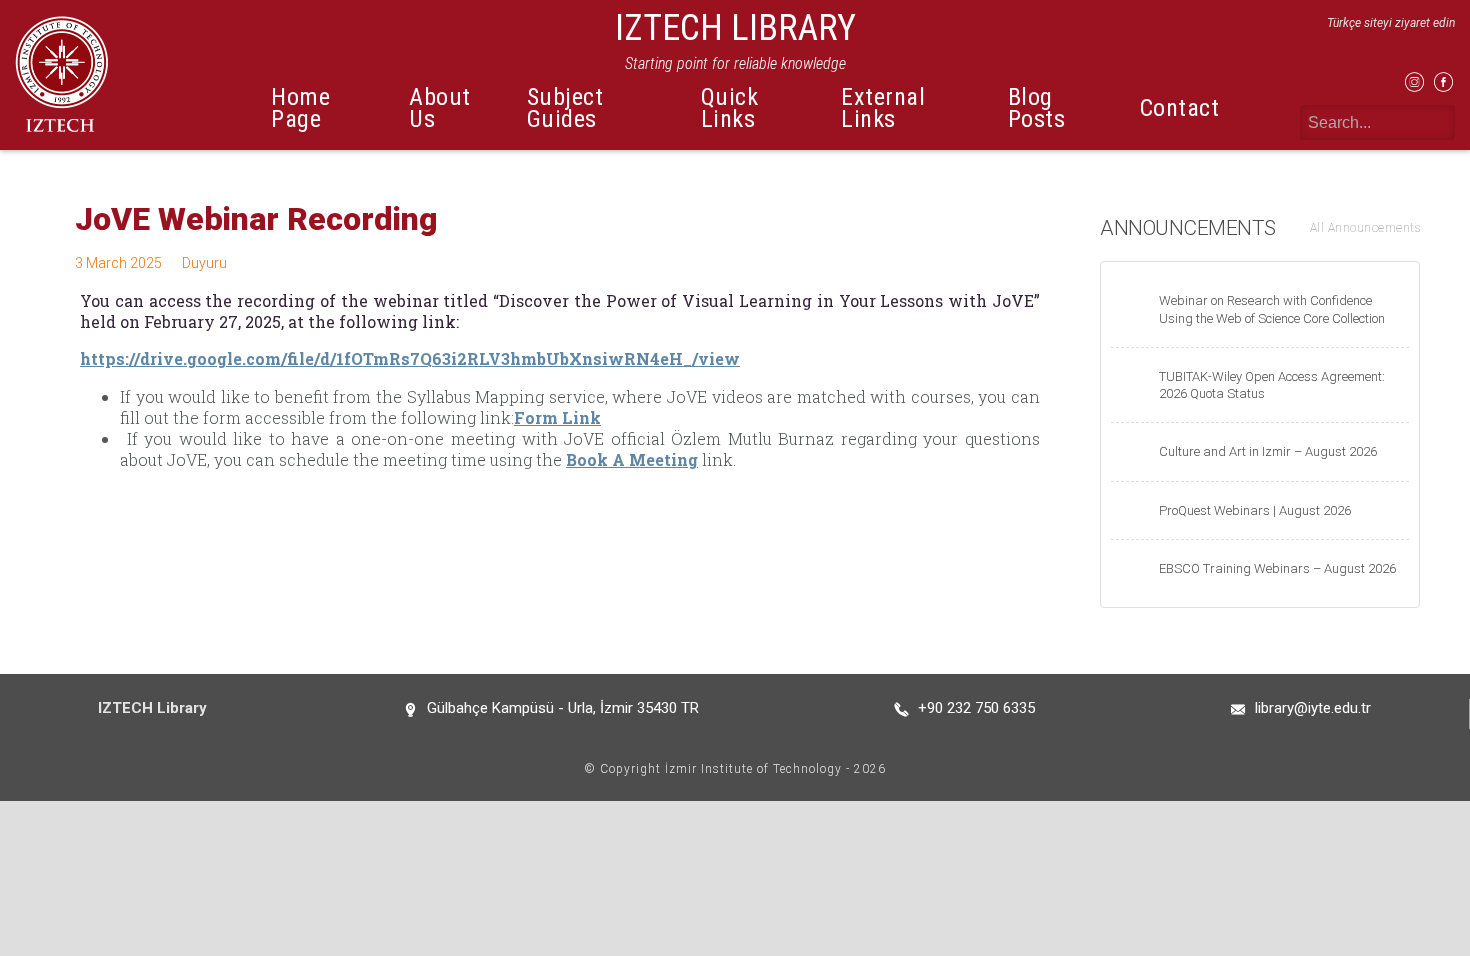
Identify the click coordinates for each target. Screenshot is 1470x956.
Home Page (300, 107)
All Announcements (1365, 228)
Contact (1180, 108)
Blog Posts (1037, 107)
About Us (440, 107)
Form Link (557, 417)
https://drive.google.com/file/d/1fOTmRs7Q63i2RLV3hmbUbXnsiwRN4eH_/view (410, 358)
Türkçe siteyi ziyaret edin (1391, 23)
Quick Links (730, 107)
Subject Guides (565, 107)
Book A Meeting (632, 459)
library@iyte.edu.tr (1313, 708)
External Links (883, 107)
